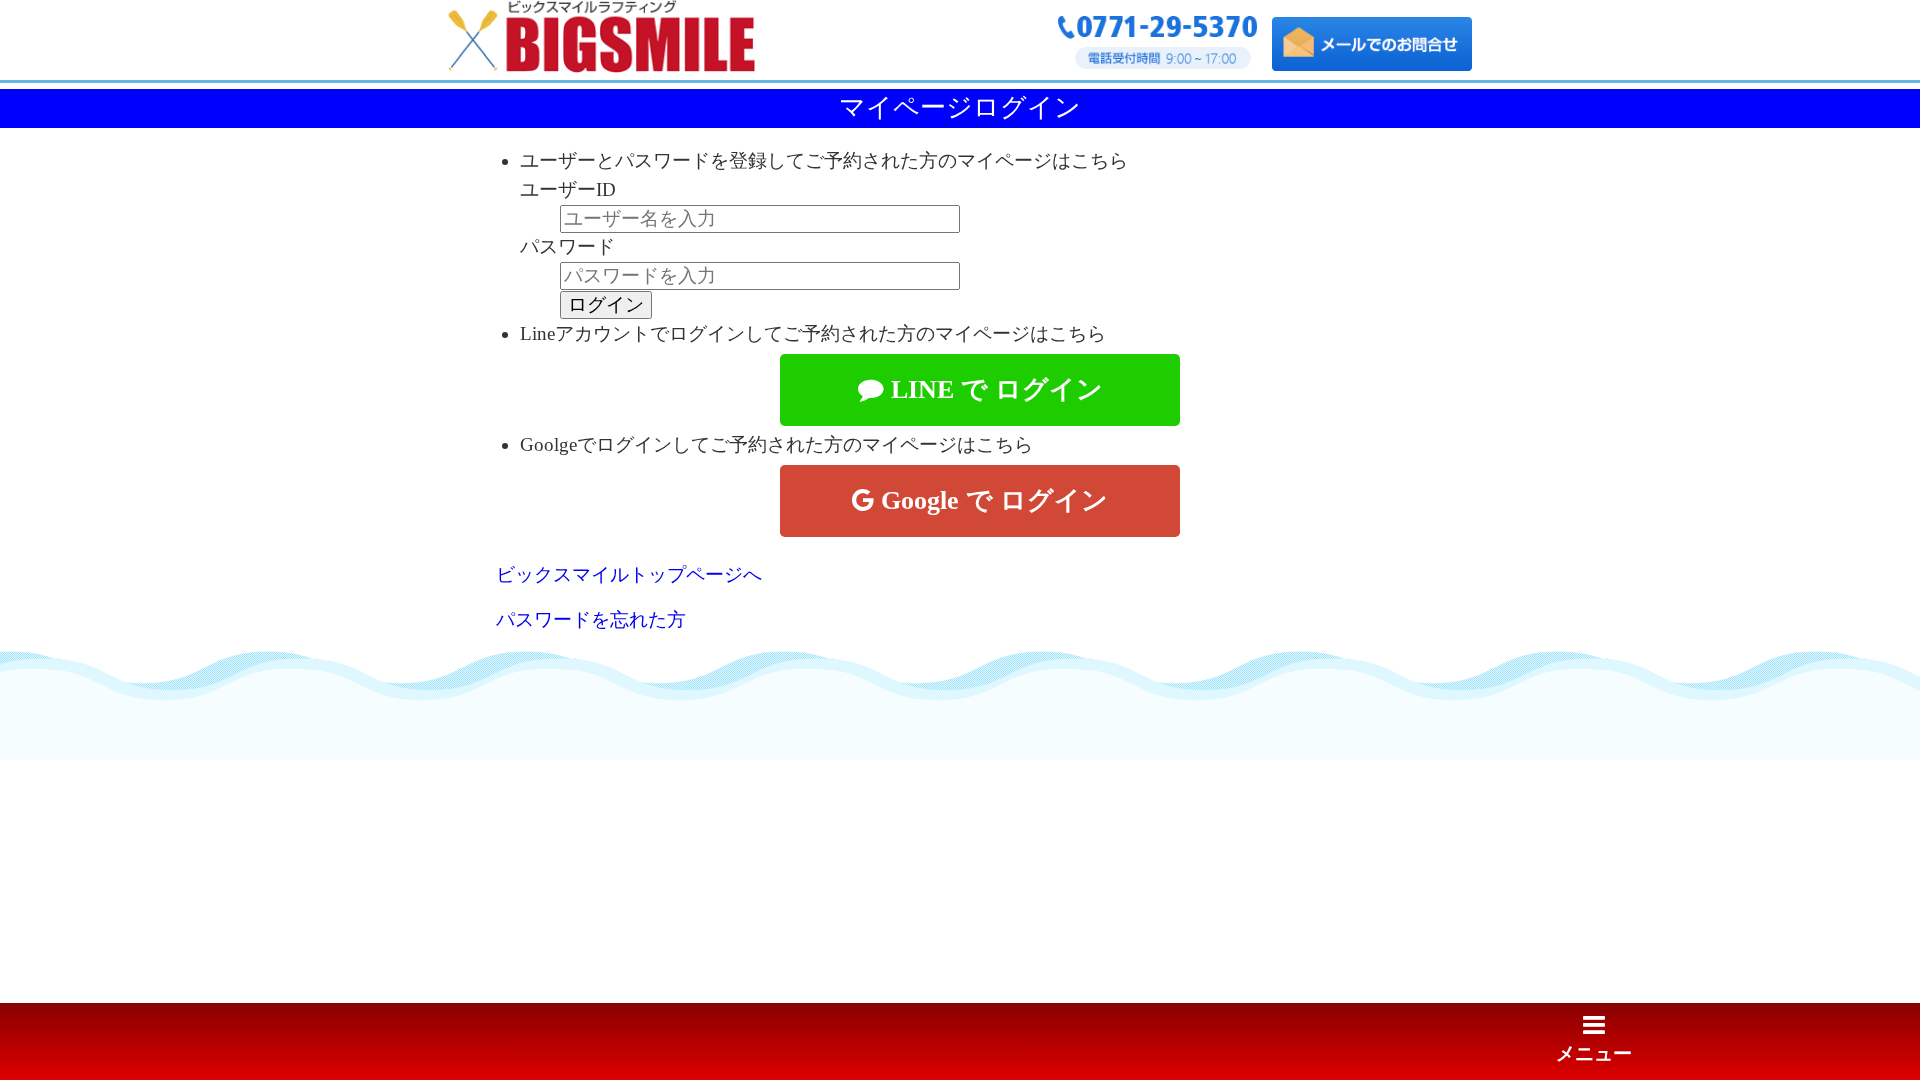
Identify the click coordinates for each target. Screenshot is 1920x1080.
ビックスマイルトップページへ (629, 574)
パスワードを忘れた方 (591, 619)
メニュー (1594, 1053)
